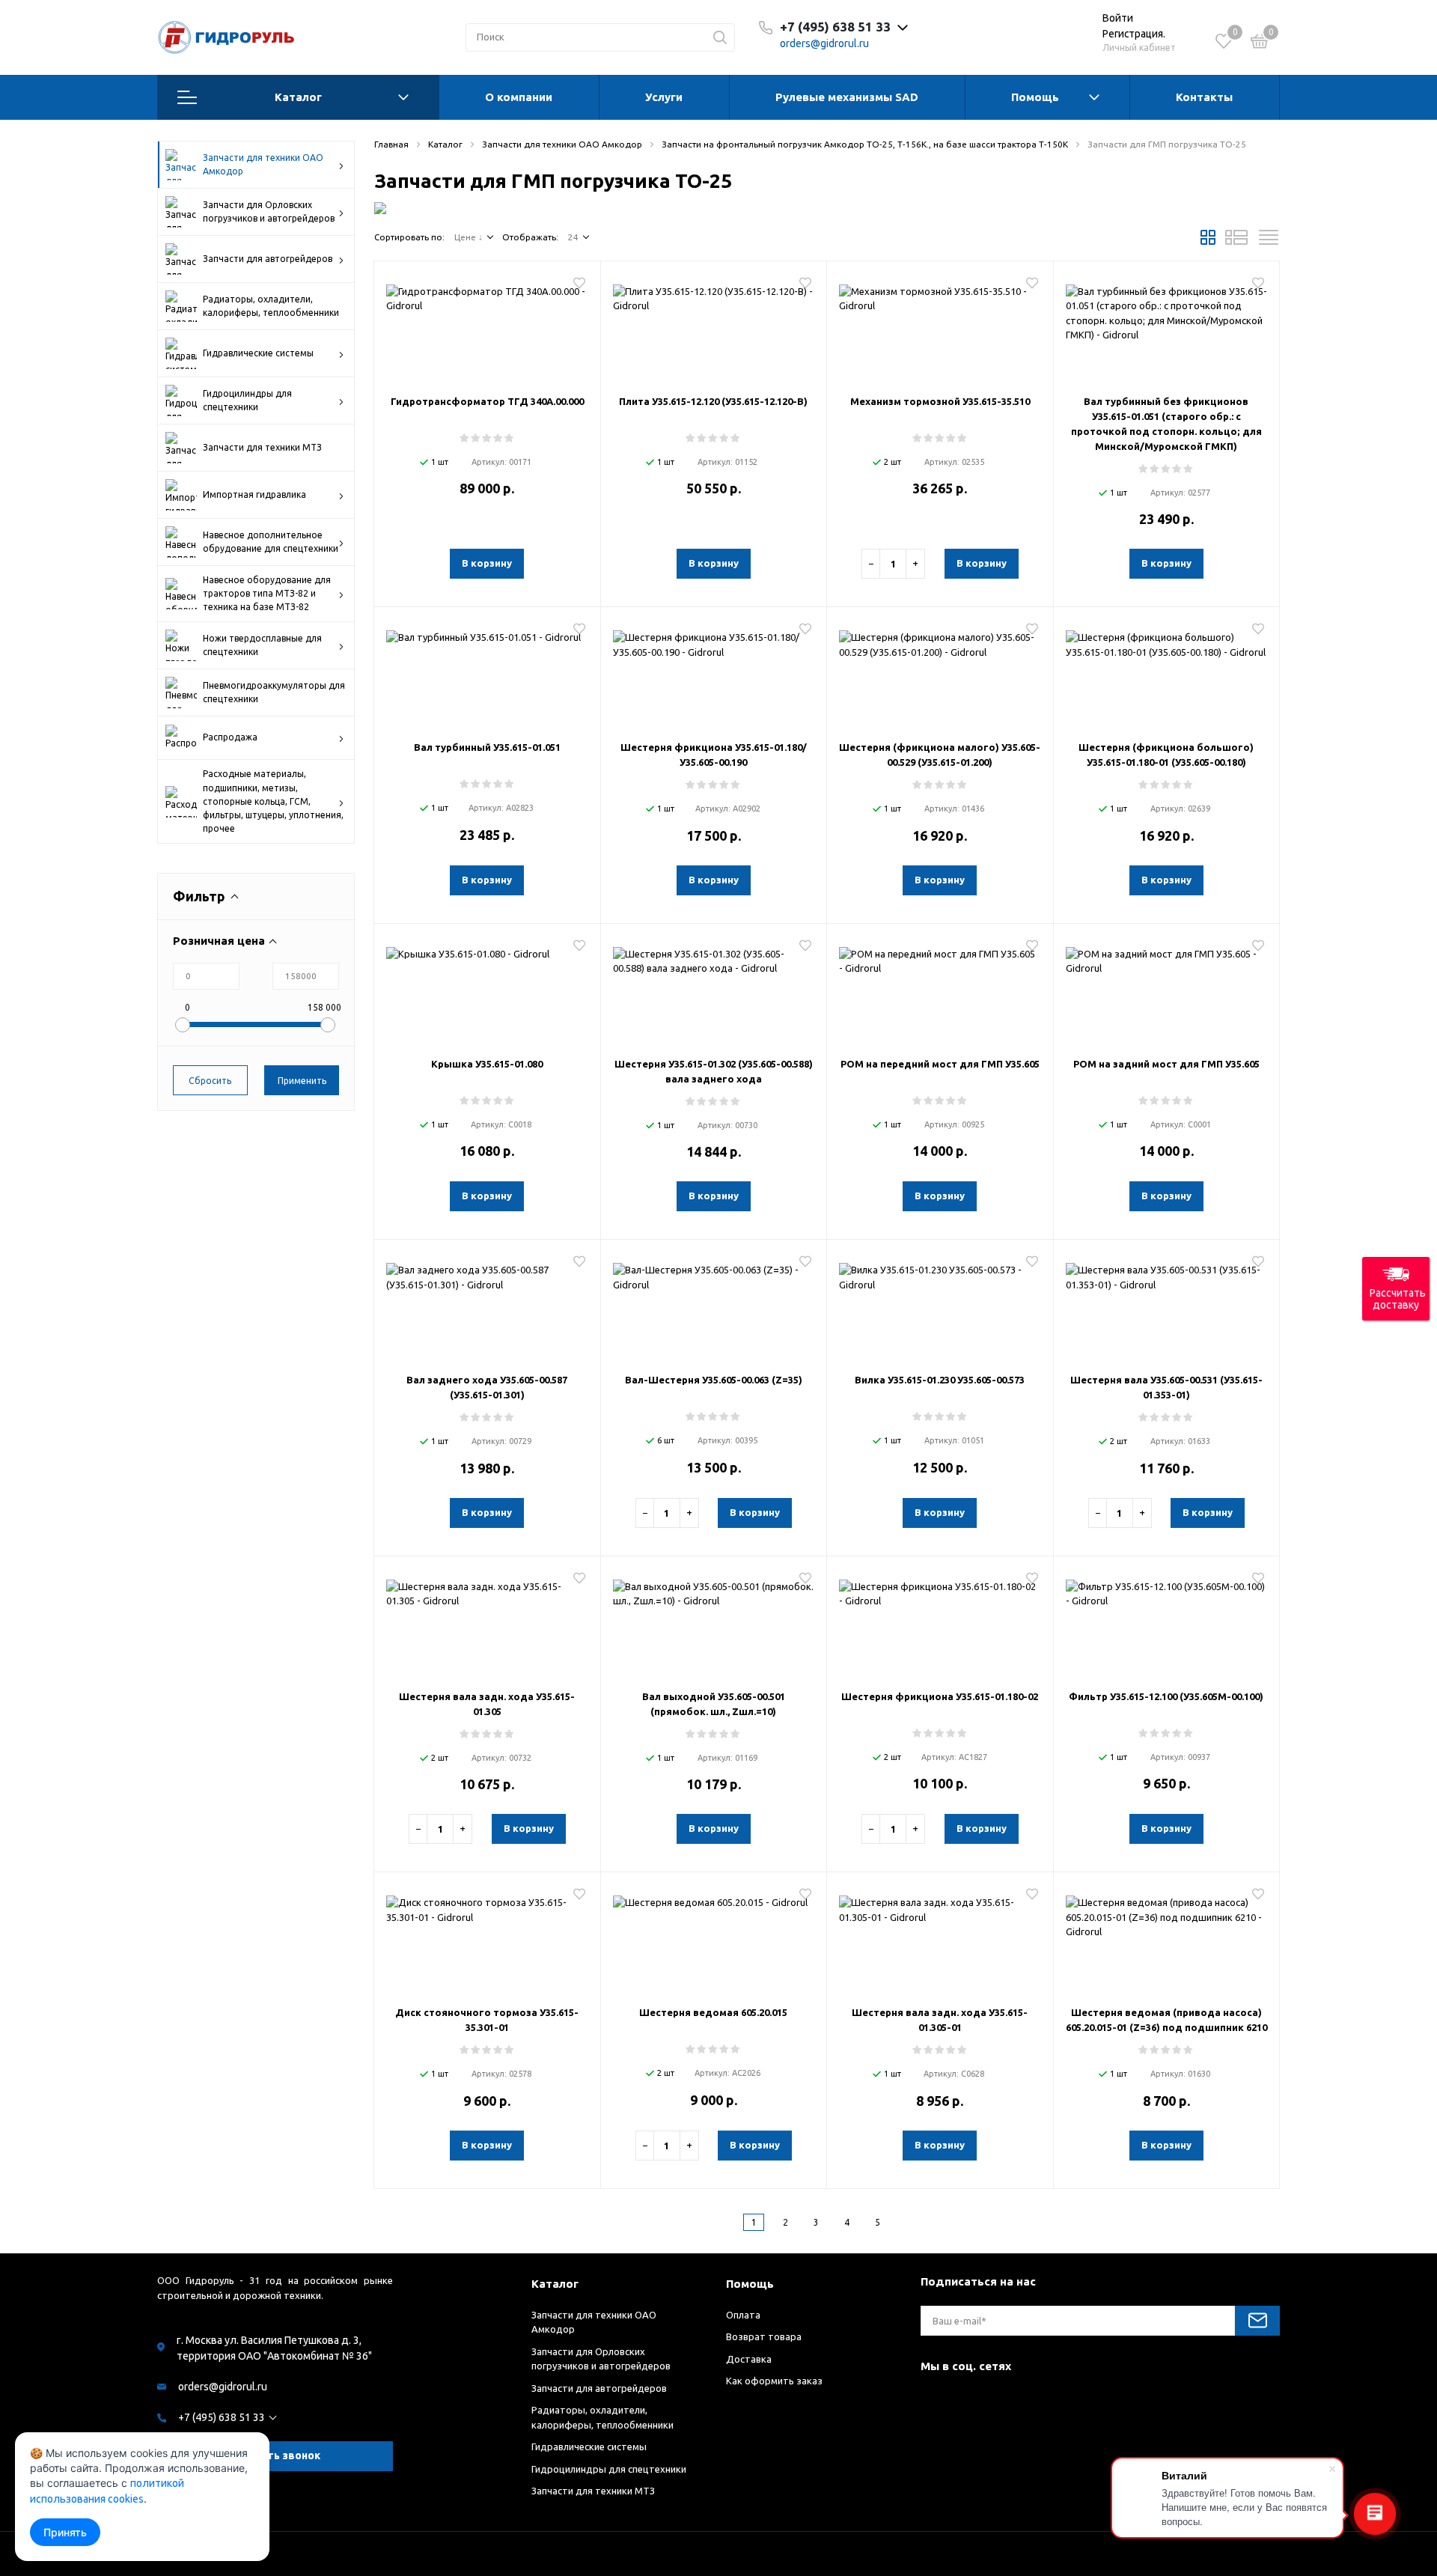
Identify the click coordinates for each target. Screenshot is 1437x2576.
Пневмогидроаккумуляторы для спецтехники (274, 692)
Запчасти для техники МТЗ (262, 447)
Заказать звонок (275, 2455)
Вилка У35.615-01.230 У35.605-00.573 (940, 1380)
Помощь (1035, 97)
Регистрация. (1134, 34)
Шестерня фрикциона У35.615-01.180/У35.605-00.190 (714, 755)
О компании (519, 97)
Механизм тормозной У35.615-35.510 (940, 401)
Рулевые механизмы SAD (847, 97)
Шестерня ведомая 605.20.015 (713, 2012)
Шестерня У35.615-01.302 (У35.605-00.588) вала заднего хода (714, 1071)
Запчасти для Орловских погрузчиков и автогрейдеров (269, 211)
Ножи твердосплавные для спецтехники (262, 645)
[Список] (1236, 242)
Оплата (743, 2315)
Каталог (298, 97)
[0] (1260, 43)
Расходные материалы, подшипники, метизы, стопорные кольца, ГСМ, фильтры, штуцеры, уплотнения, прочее (273, 801)
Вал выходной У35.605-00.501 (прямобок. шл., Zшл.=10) (714, 1704)
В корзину (487, 563)
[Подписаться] (1257, 2321)
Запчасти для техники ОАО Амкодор (263, 164)
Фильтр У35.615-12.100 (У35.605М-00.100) (1166, 1696)
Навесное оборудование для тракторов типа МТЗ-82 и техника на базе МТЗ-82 (267, 593)
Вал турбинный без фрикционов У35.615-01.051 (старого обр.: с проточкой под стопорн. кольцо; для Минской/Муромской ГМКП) (1166, 424)
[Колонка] (1269, 242)
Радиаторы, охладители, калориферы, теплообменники (271, 306)
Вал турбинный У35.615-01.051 (487, 747)
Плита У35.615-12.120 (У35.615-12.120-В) (713, 401)
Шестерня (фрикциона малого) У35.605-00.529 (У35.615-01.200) (940, 755)
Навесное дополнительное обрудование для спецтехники (271, 542)
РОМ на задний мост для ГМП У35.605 (1166, 1064)
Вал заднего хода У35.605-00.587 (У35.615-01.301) (487, 1387)
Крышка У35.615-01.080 (487, 1064)
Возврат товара (764, 2336)
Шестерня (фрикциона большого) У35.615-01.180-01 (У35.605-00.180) (1166, 755)
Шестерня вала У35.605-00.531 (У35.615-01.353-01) (1166, 1387)
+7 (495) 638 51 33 (222, 2417)
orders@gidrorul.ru (824, 43)
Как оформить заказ (774, 2381)
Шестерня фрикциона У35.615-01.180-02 (940, 1696)
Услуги (664, 97)
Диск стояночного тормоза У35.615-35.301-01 (487, 2020)
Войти (1118, 18)
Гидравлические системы (258, 353)
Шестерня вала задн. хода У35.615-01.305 (487, 1704)
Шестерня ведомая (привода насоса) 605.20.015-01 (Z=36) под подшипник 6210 (1166, 2020)
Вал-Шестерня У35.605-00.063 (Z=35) (714, 1380)
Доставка (749, 2359)
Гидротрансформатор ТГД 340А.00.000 (487, 401)
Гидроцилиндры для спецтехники (247, 400)
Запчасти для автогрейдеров (268, 259)
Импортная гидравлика (254, 494)
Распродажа (230, 737)
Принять (65, 2532)
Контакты (1204, 97)
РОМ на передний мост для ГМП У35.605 (940, 1064)
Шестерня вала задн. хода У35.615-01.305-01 (940, 2020)
